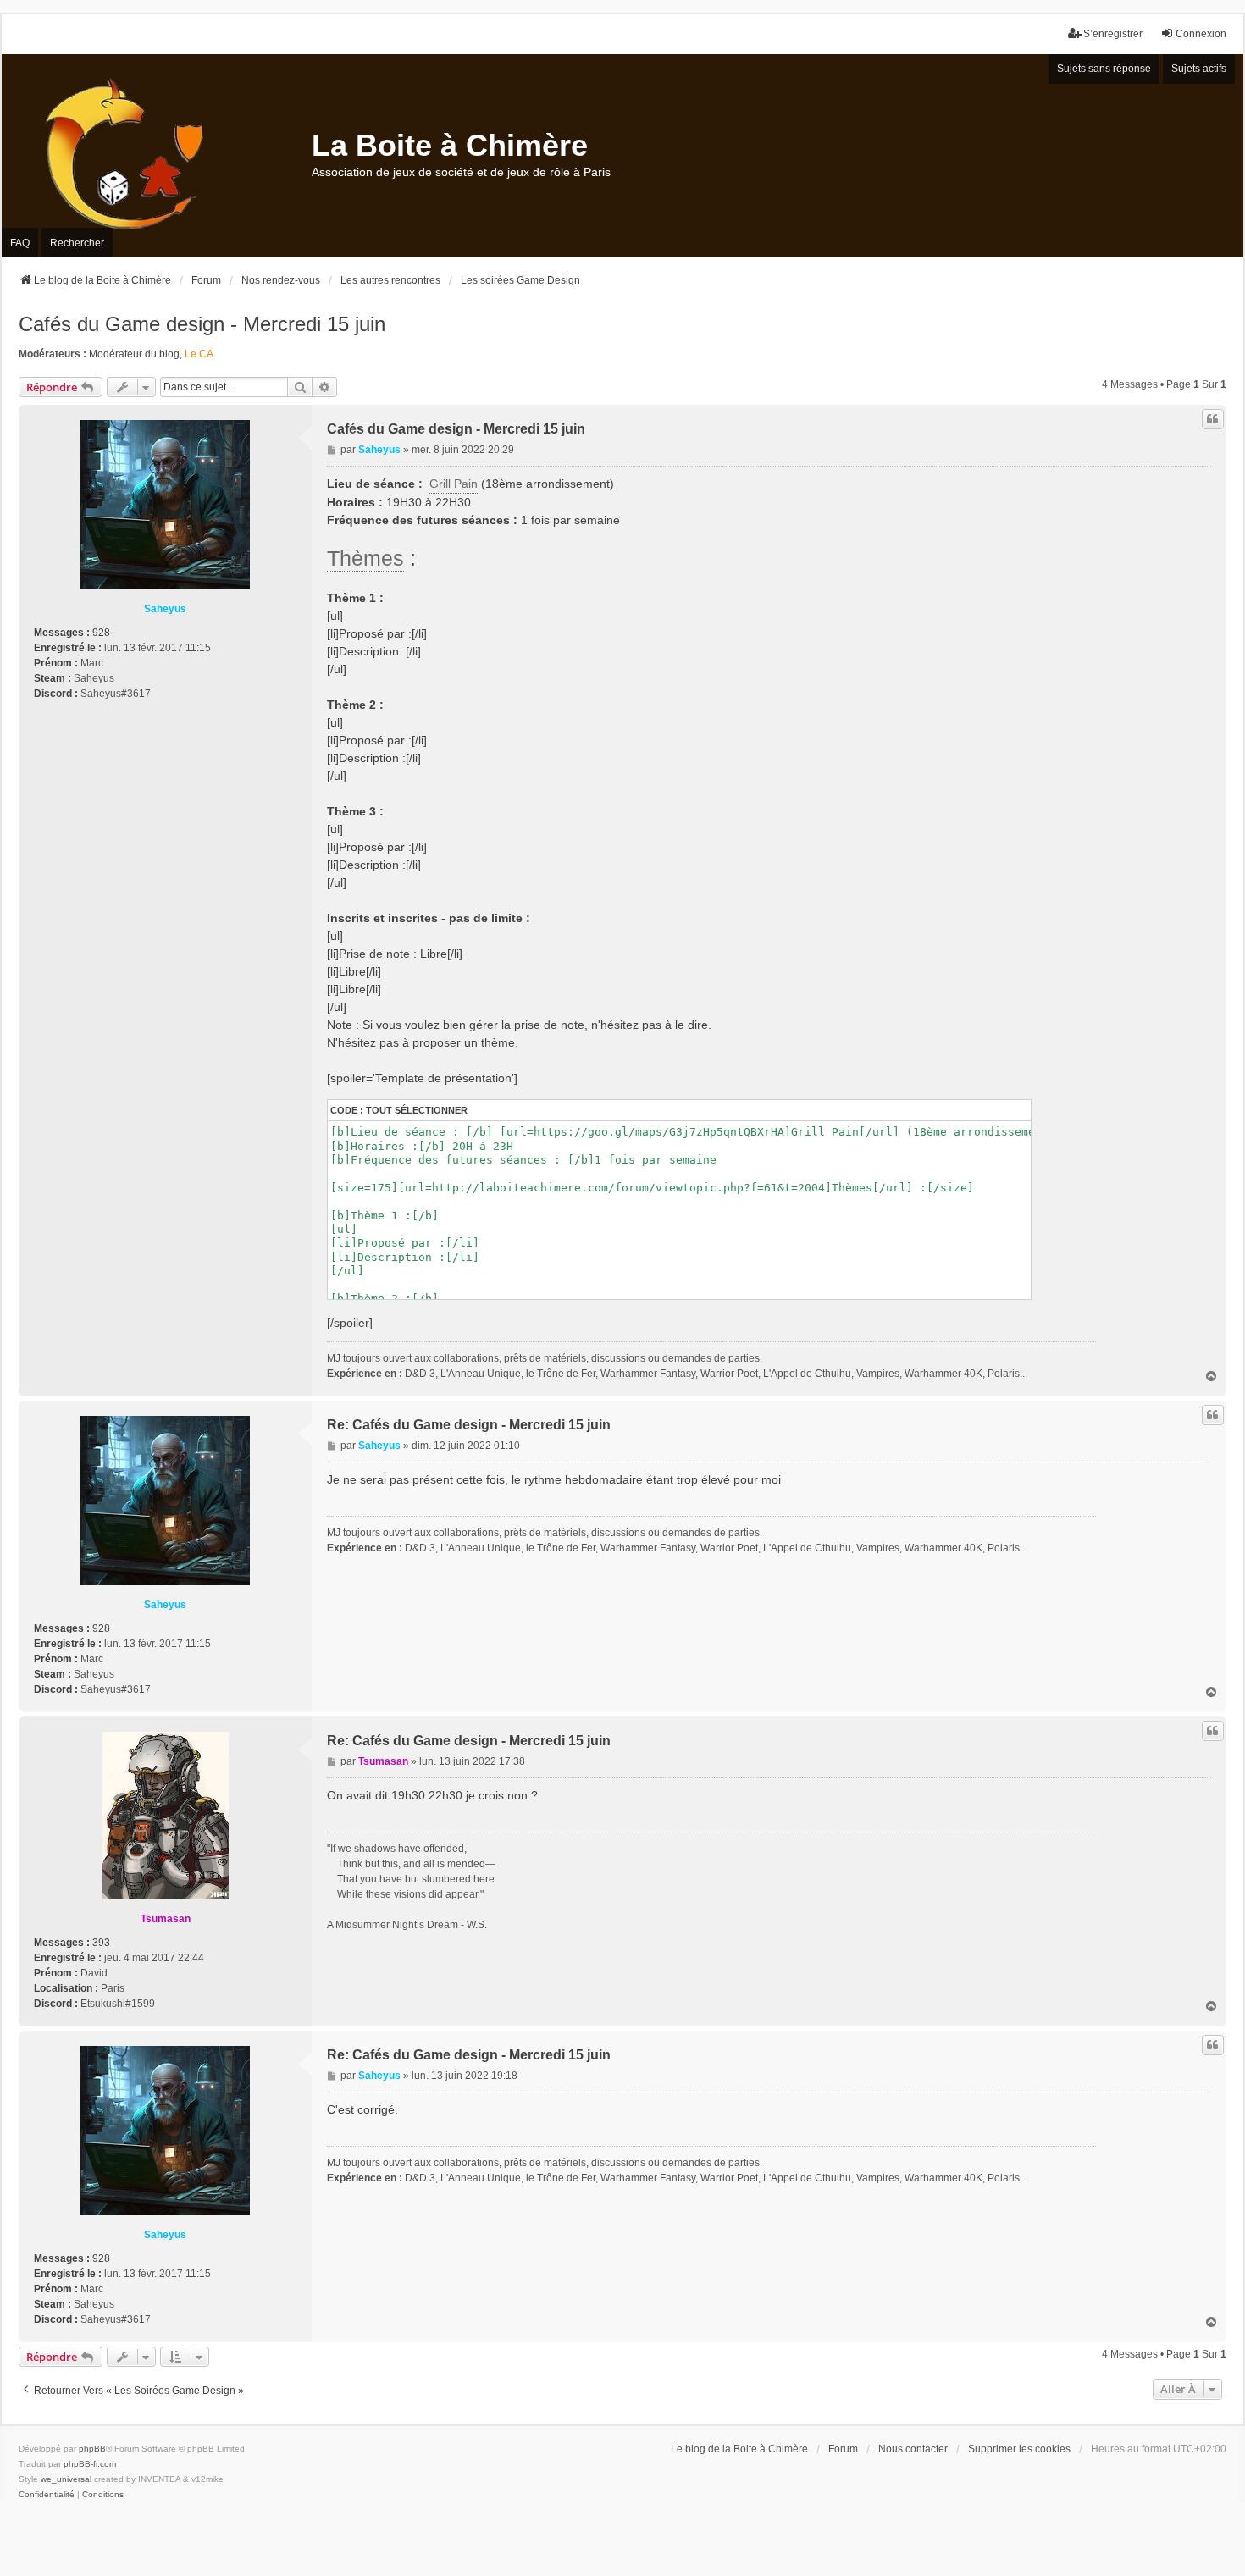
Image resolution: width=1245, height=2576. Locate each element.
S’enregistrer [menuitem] (1113, 34)
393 (101, 1943)
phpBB (92, 2449)
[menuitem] (47, 2495)
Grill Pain (454, 484)
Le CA (199, 354)
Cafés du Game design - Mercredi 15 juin (202, 324)
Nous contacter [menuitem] (913, 2449)
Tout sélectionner (417, 1110)
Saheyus (165, 609)
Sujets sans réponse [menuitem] (1104, 69)
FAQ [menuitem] (20, 243)
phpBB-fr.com (90, 2464)
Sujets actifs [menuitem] (1199, 69)
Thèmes (365, 558)
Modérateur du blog (134, 354)
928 (101, 633)
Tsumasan (166, 1919)
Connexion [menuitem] (1201, 34)
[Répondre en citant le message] (1213, 419)
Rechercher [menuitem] (77, 243)
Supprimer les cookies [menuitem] (1019, 2449)
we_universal (66, 2479)
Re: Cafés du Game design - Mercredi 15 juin (469, 1425)
